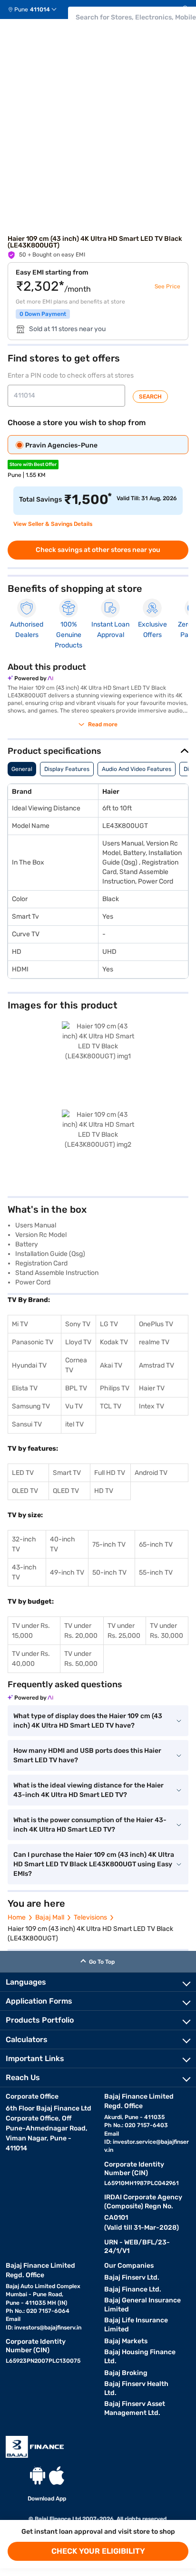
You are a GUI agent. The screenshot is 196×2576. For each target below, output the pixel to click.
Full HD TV (110, 1473)
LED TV (23, 1473)
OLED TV (25, 1491)
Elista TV (25, 1388)
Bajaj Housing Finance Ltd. (140, 2357)
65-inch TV (156, 1545)
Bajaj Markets (126, 2341)
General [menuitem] (22, 769)
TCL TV (111, 1406)
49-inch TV (67, 1573)
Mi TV (20, 1324)
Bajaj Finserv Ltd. (132, 2277)
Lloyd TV (78, 1342)
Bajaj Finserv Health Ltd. (136, 2388)
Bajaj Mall (50, 1917)
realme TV (154, 1342)
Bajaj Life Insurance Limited (136, 2325)
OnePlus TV (156, 1324)
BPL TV (76, 1388)
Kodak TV (114, 1342)
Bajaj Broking (126, 2373)
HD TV (104, 1491)
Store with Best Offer (33, 465)
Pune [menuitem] (21, 10)
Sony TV (78, 1324)
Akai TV (111, 1365)
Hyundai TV (29, 1365)
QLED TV (66, 1491)
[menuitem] (36, 10)
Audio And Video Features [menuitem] (137, 769)
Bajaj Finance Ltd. (133, 2289)
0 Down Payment (43, 314)
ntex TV (152, 1406)
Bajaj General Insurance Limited (142, 2305)
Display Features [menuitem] (67, 769)
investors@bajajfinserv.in (48, 2328)
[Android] (38, 2476)
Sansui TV (27, 1424)
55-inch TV (156, 1573)
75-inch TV (109, 1545)
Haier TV (152, 1388)
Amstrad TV (157, 1365)
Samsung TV (31, 1406)
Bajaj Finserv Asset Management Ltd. (135, 2408)
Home (17, 1917)
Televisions (90, 1917)
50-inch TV (109, 1573)
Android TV (151, 1473)
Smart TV (67, 1473)
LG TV (109, 1324)
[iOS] (57, 2476)
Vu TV (74, 1406)
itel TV (74, 1424)
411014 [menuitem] (40, 10)
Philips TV (115, 1388)
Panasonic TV (33, 1342)
